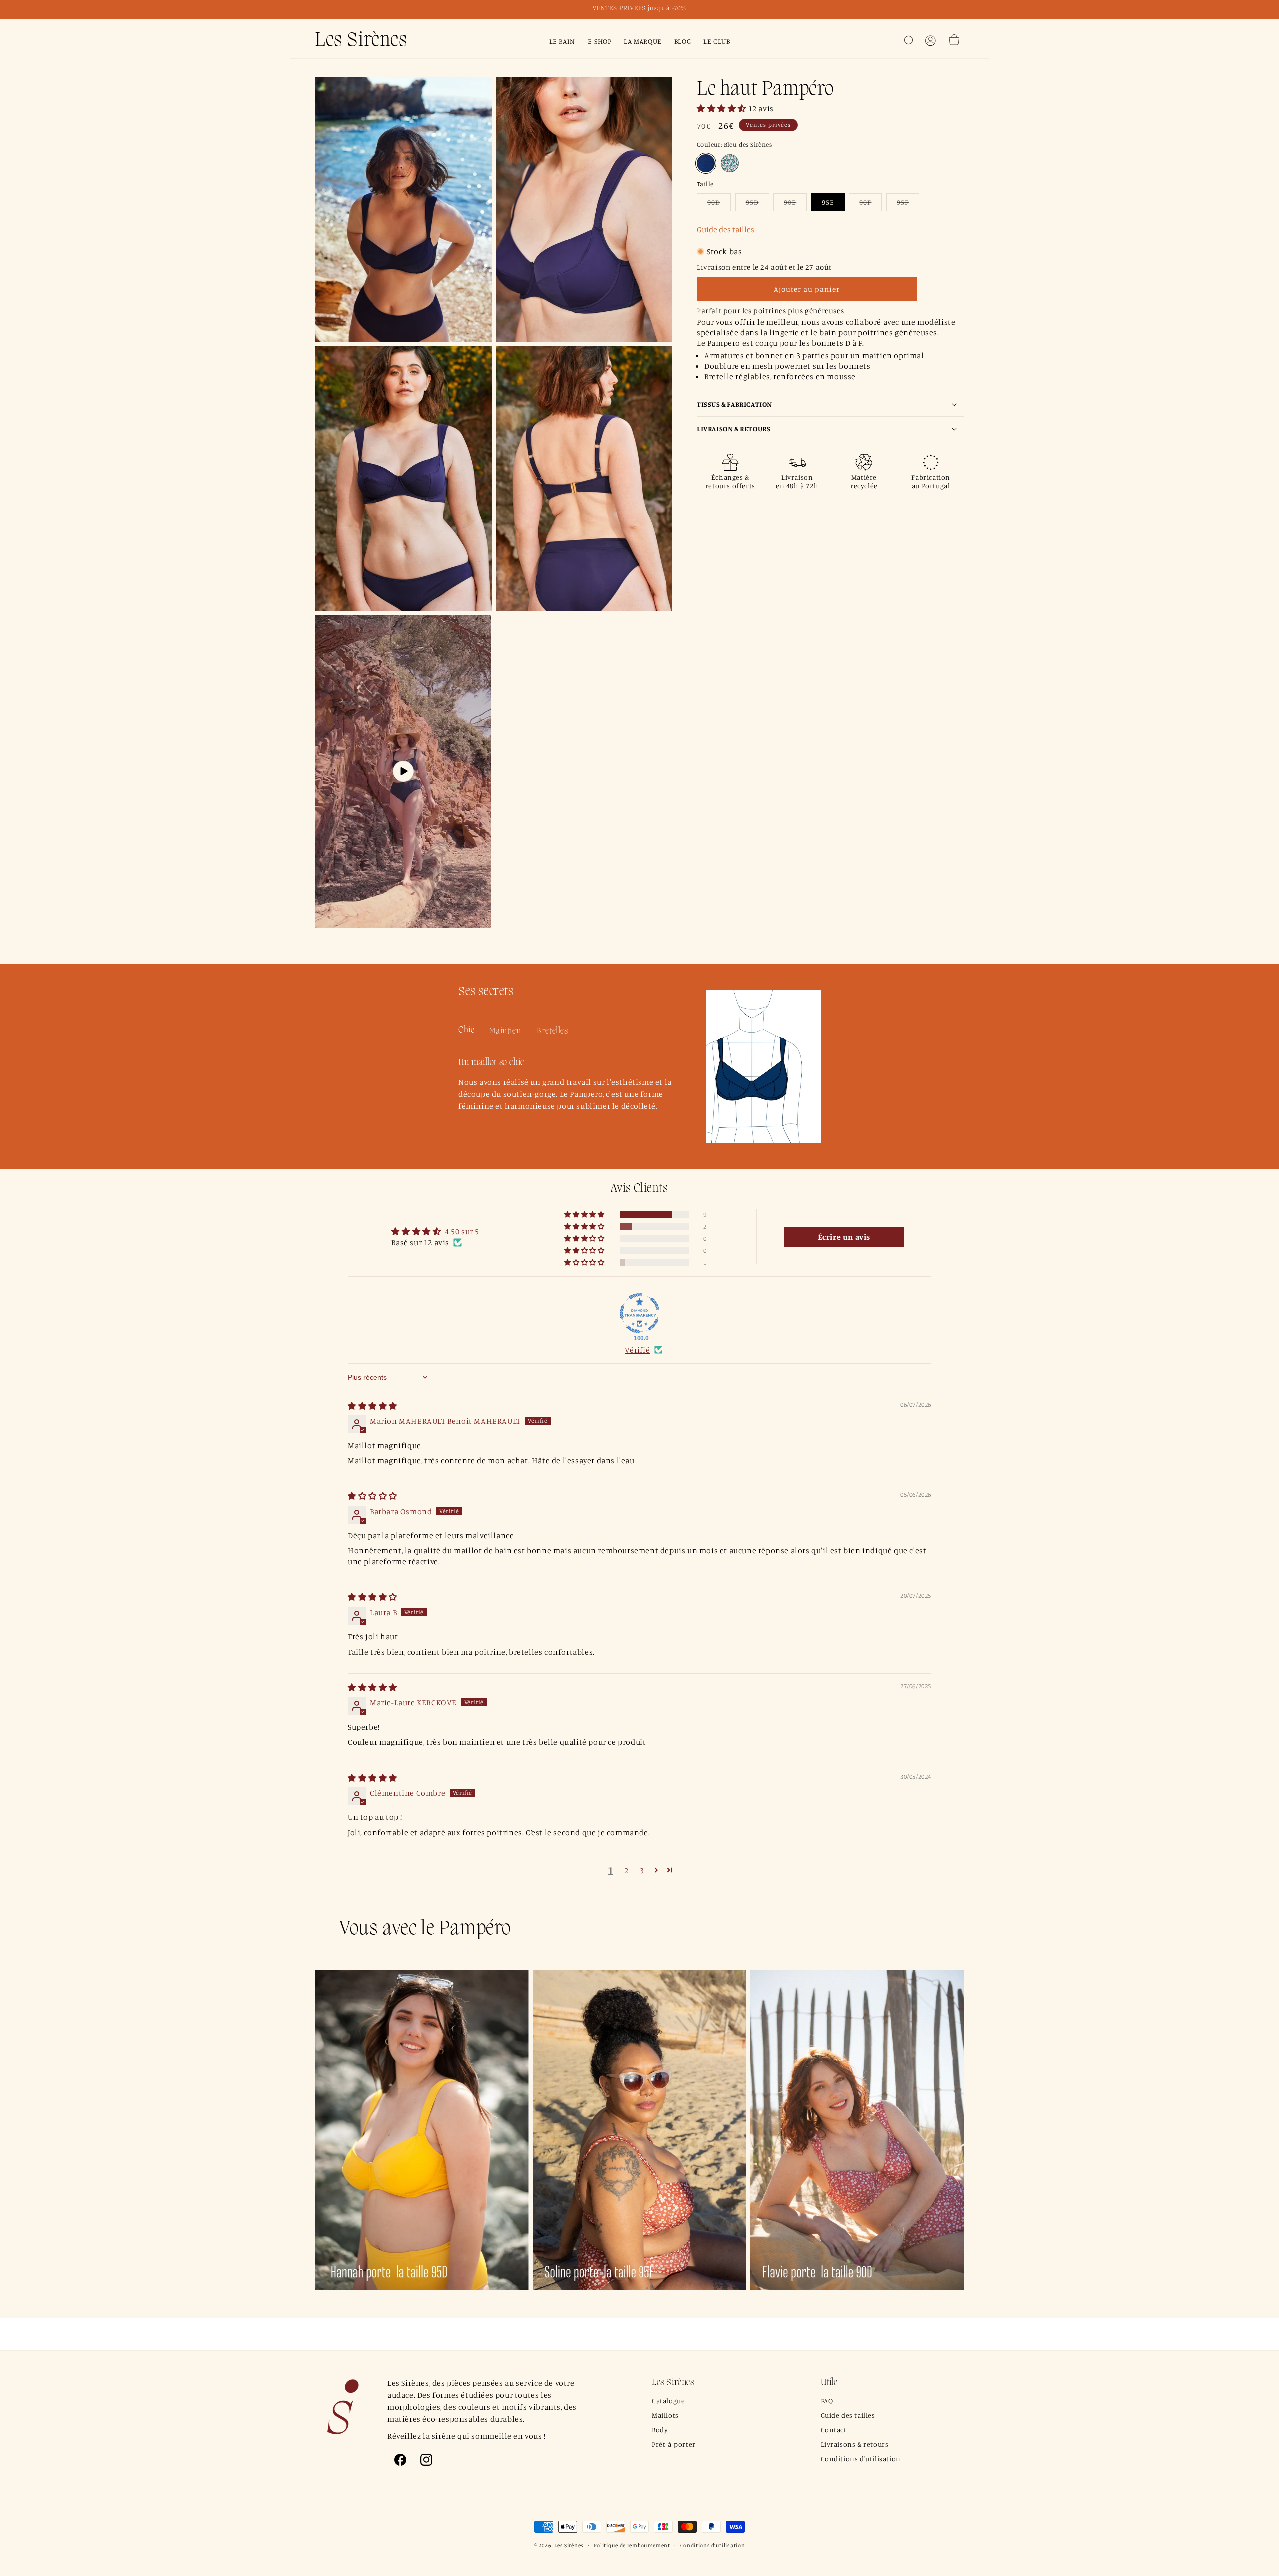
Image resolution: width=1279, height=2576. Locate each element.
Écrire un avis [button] (844, 1237)
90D (719, 204)
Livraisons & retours (855, 2444)
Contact (834, 2429)
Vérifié (637, 1350)
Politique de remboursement (632, 2545)
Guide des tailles (726, 229)
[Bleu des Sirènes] (706, 163)
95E (828, 202)
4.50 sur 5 (462, 1231)
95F (908, 204)
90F (871, 204)
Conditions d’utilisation (713, 2545)
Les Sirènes (569, 2545)
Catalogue (668, 2400)
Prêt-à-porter (674, 2444)
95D (758, 204)
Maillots (665, 2415)
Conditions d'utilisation (861, 2458)
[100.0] (639, 1313)
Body (660, 2429)
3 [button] (642, 1870)
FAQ (827, 2400)
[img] (372, 1406)
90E (795, 204)
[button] (909, 41)
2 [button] (626, 1870)
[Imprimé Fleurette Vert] (730, 163)
